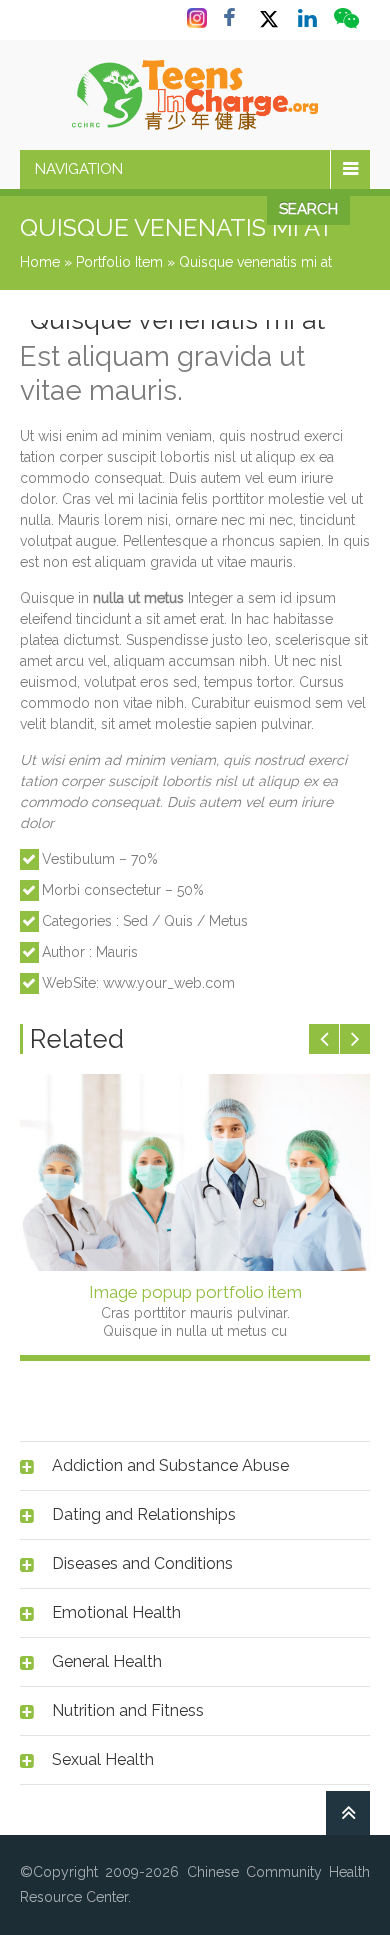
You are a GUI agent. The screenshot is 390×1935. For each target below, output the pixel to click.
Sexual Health (103, 1759)
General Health (107, 1661)
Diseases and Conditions (142, 1563)
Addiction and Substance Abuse (170, 1465)
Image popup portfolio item (195, 1292)
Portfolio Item (119, 262)
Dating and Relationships (144, 1514)
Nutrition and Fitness (128, 1710)
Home (40, 262)
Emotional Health (116, 1612)
